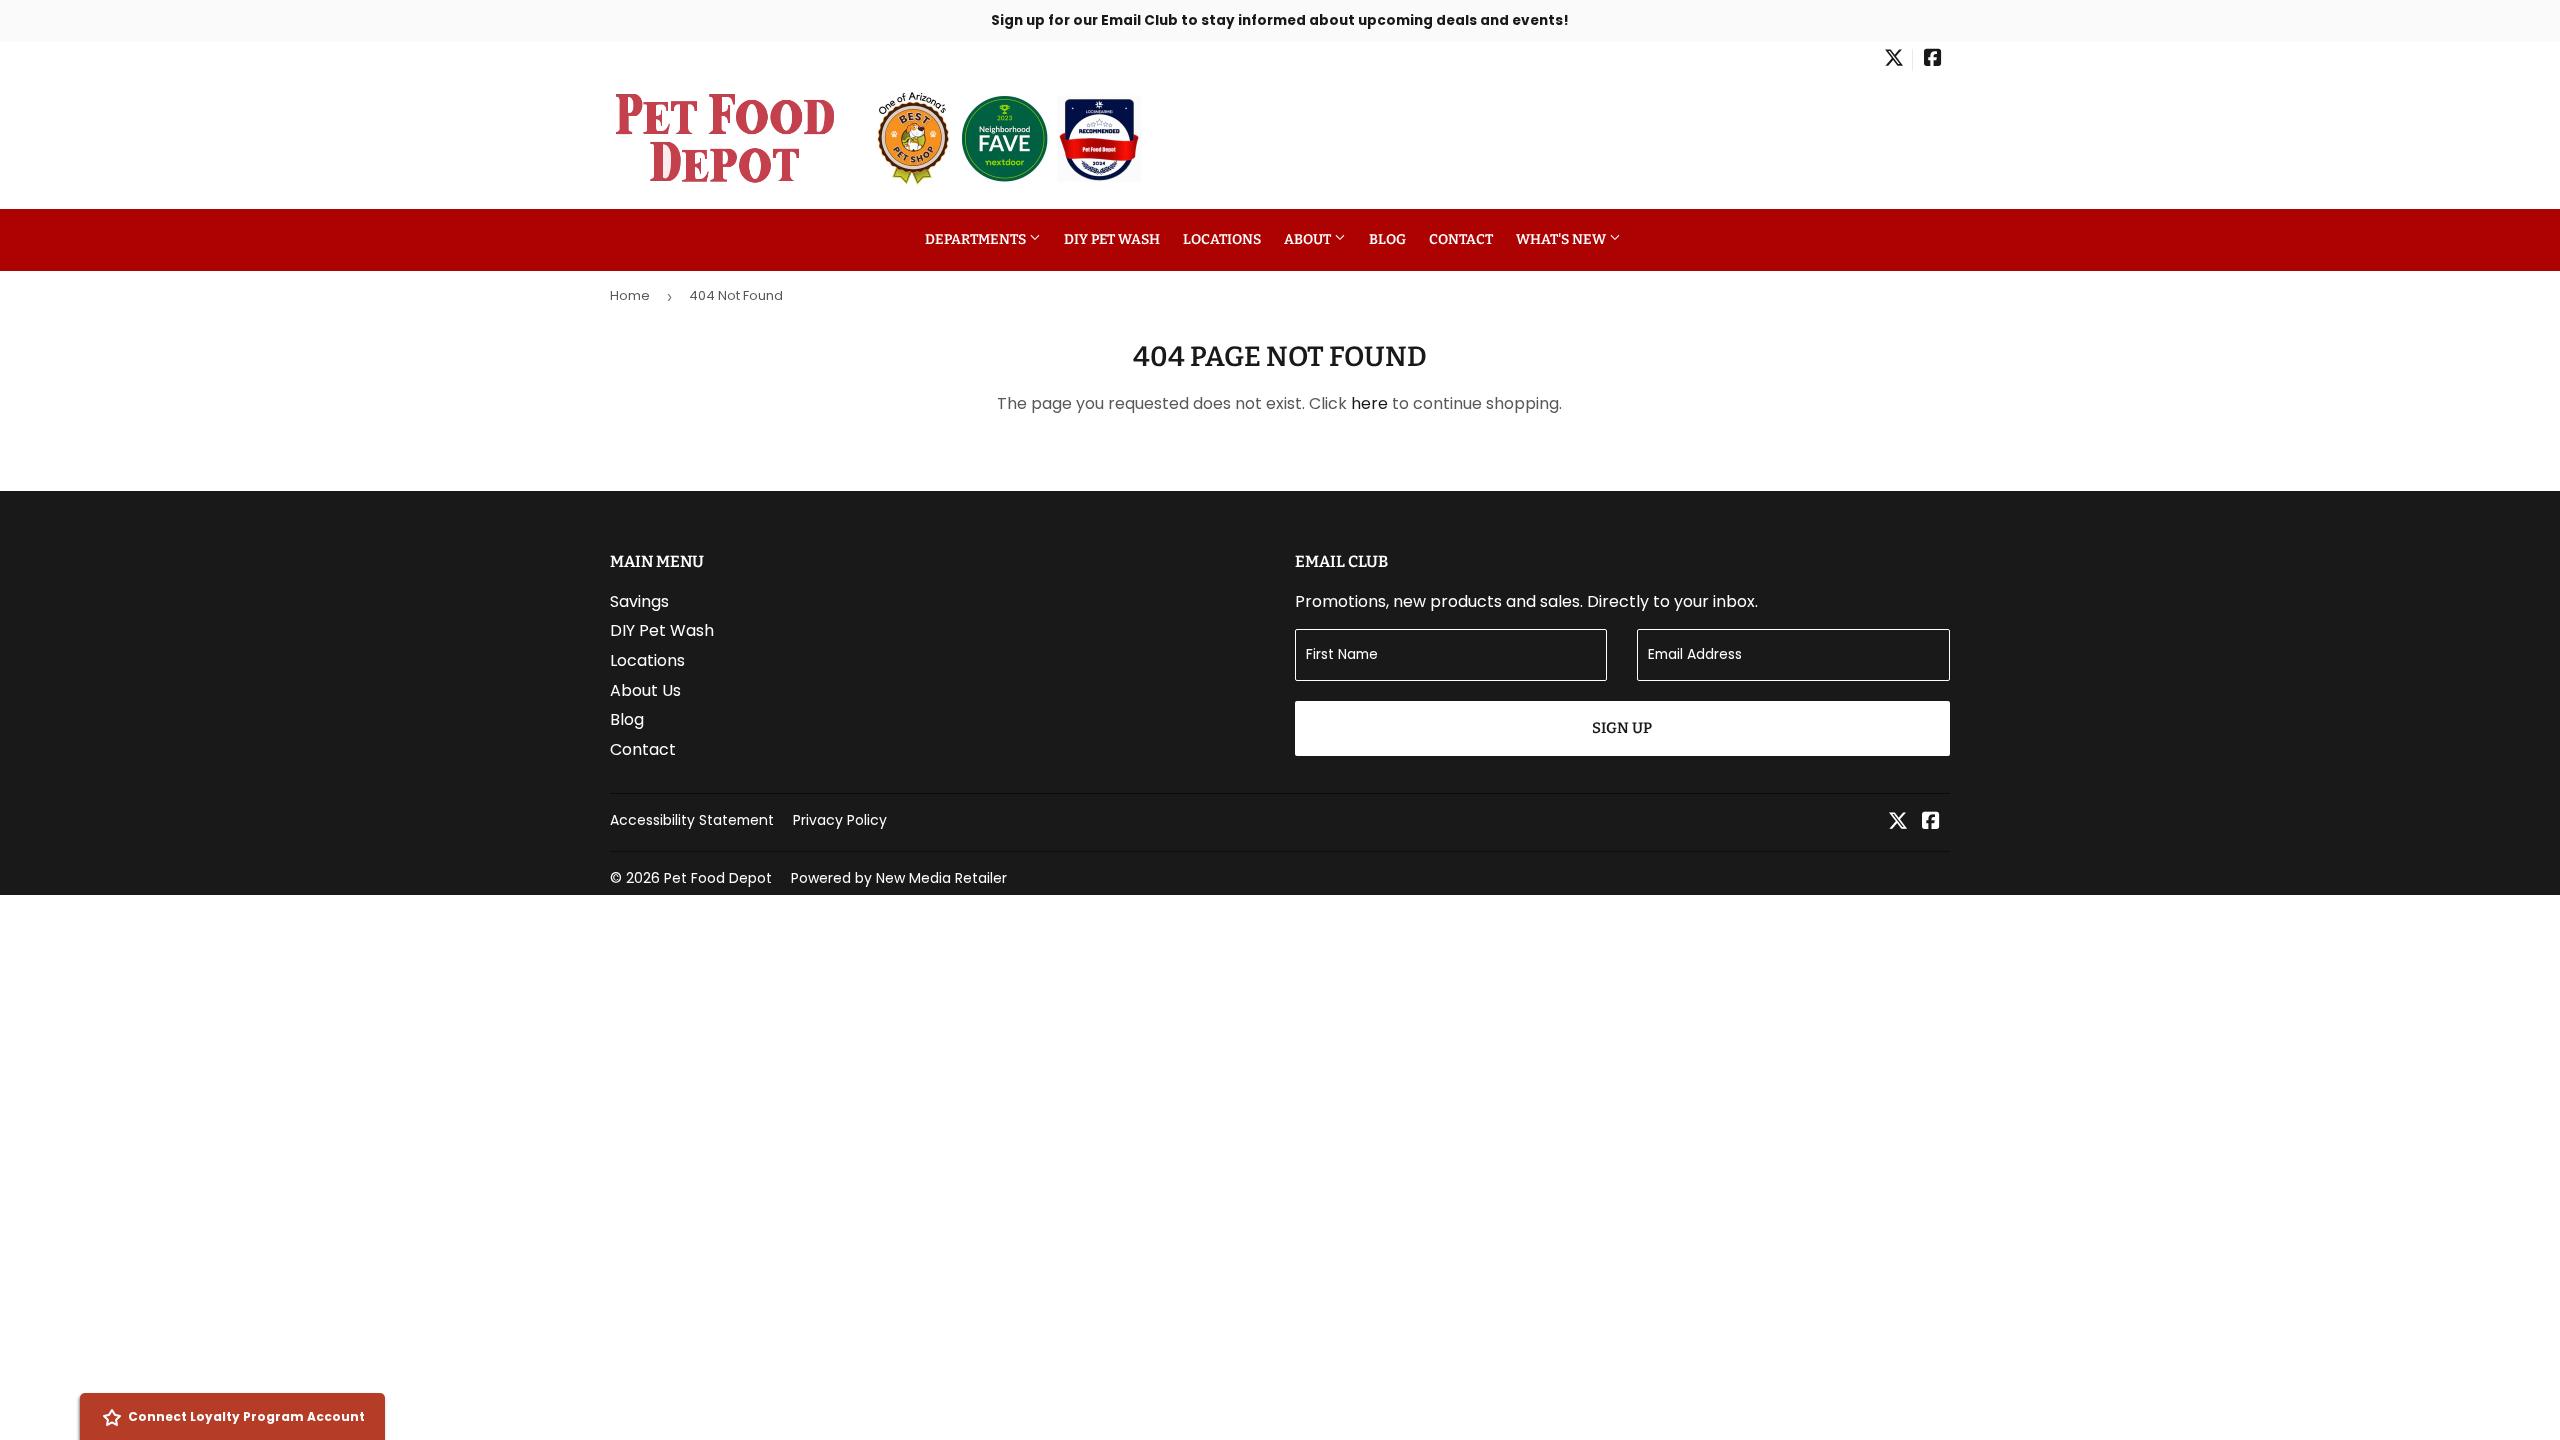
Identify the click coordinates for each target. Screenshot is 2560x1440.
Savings (639, 601)
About (1309, 239)
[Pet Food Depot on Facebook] (1933, 60)
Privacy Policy (840, 820)
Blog (1387, 239)
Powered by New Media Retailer (899, 878)
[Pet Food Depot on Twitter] (1894, 60)
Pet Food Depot (718, 878)
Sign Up (1622, 728)
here (1369, 403)
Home (630, 295)
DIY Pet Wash (1112, 239)
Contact (1461, 239)
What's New (1562, 239)
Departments (977, 239)
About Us (645, 690)
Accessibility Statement (692, 820)
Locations (1222, 239)
